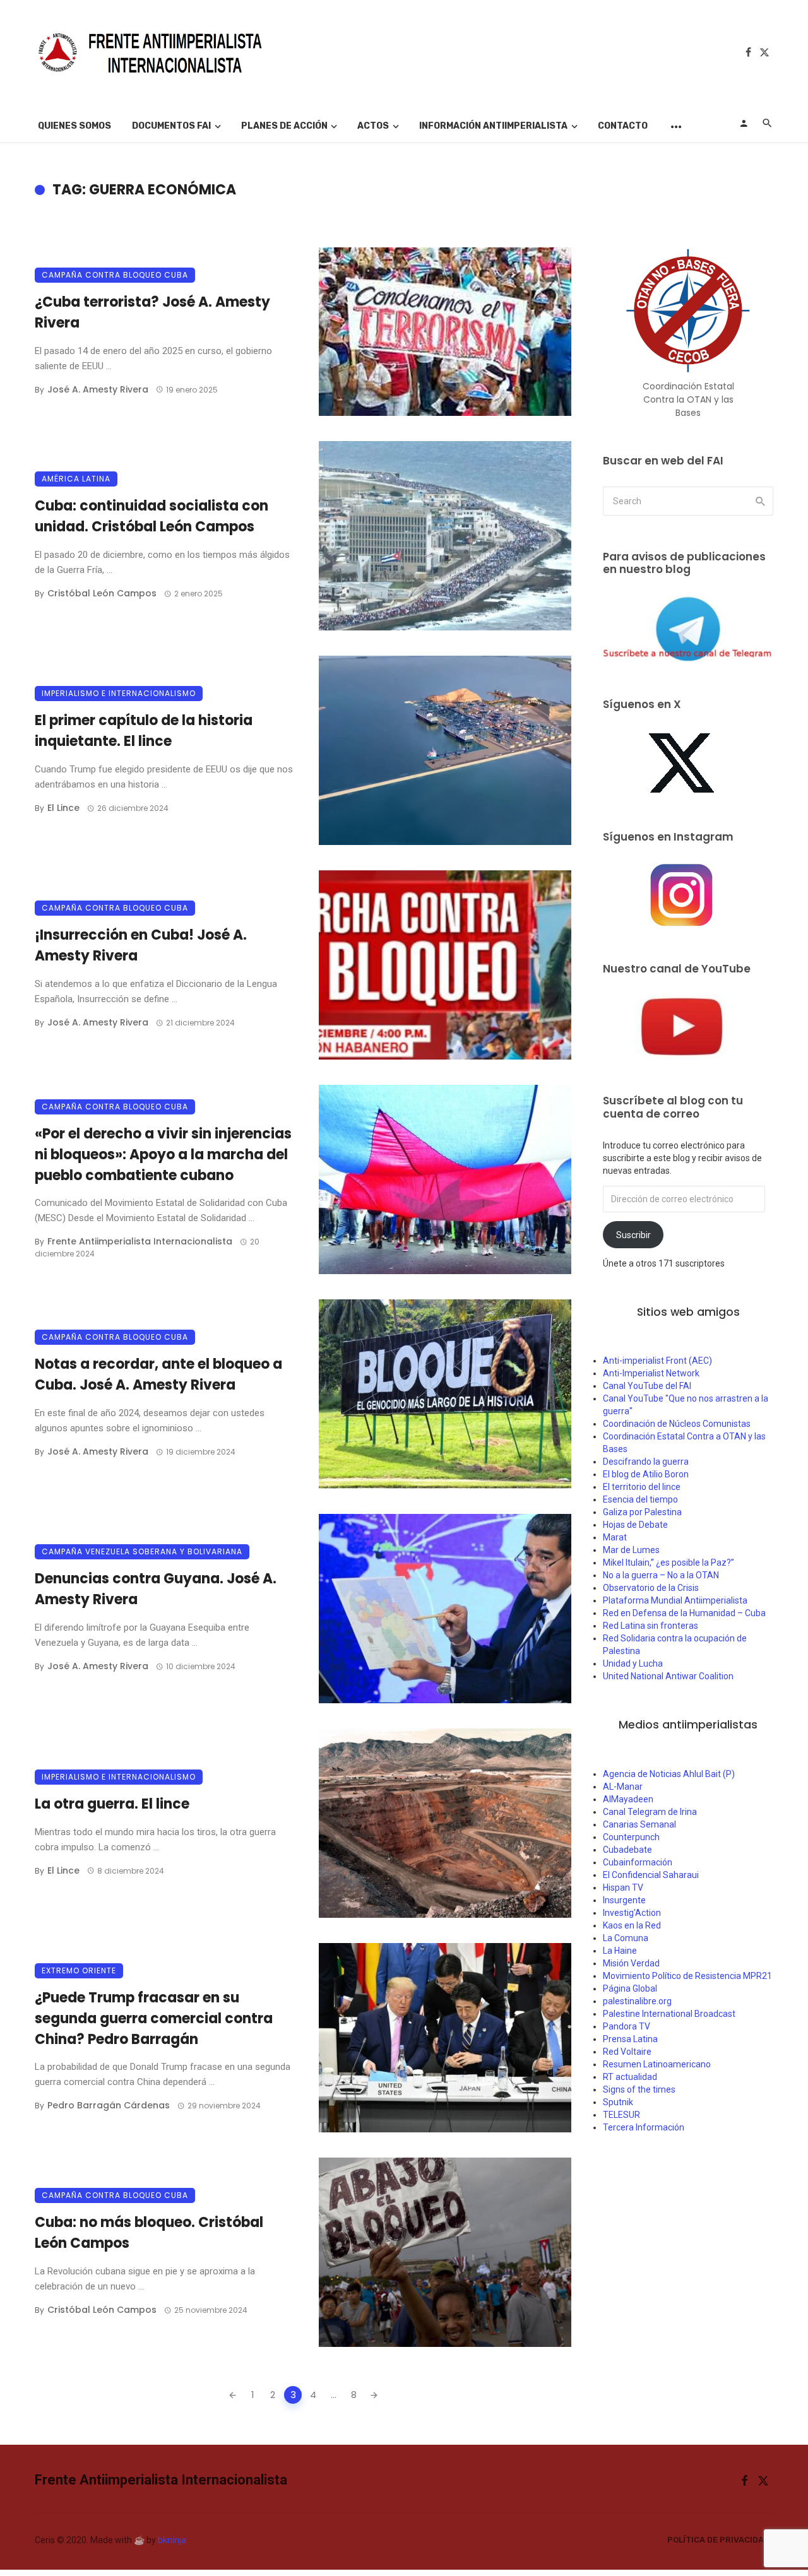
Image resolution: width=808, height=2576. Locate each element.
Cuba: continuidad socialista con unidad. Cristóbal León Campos (151, 516)
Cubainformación (638, 1862)
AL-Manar (623, 1787)
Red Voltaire (627, 2052)
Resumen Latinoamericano (657, 2064)
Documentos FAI (171, 126)
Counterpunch (631, 1837)
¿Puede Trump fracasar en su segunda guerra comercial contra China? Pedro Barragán (154, 2018)
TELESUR (621, 2115)
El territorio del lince (642, 1487)
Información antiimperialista (493, 126)
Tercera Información (644, 2127)
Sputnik (618, 2102)
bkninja (172, 2540)
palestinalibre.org (637, 2001)
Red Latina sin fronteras (651, 1626)
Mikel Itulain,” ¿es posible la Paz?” (668, 1563)
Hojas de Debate (635, 1525)
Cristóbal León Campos (102, 593)
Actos (373, 126)
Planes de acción (284, 126)
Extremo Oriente (79, 1970)
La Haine (620, 1951)
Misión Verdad (631, 1963)
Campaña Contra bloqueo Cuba (115, 275)
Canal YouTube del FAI (647, 1386)
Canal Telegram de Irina (650, 1812)
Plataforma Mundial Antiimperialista (675, 1600)
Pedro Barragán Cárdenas (109, 2105)
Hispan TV (623, 1888)
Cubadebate (627, 1850)
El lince (63, 808)
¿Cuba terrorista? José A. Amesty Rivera (152, 312)
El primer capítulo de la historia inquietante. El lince (144, 731)
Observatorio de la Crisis (651, 1588)
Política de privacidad (718, 2540)
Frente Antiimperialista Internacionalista (140, 1241)
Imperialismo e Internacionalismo (119, 693)
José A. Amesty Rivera (98, 389)
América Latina (76, 479)
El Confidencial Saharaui (651, 1875)
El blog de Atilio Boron (646, 1474)
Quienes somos (74, 126)
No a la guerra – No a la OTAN (661, 1575)
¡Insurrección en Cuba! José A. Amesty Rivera (141, 945)
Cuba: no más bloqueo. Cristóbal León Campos (149, 2233)
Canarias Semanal (639, 1824)
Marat (615, 1537)
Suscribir (633, 1235)
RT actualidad (630, 2077)
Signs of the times (639, 2089)
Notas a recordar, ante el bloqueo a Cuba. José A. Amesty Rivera (158, 1374)
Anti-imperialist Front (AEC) (657, 1361)
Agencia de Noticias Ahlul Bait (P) (669, 1774)
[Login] (744, 123)
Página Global (630, 1988)
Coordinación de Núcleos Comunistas (677, 1424)
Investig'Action (632, 1913)
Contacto (623, 126)
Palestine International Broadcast (669, 2014)
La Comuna (626, 1938)
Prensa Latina (630, 2039)
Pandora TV (627, 2026)
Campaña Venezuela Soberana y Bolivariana (142, 1551)
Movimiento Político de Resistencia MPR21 (687, 1976)
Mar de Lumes (631, 1550)
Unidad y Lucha (633, 1663)
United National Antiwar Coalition (668, 1676)
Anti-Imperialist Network (651, 1373)
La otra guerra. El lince (112, 1804)
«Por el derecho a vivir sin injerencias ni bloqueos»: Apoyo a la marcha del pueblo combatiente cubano (163, 1155)
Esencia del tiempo (640, 1499)
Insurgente (624, 1900)
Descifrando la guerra (646, 1462)
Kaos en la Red (632, 1925)
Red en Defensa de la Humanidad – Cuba (684, 1613)
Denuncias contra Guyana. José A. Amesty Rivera (156, 1589)
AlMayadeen (628, 1799)
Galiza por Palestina (642, 1512)
